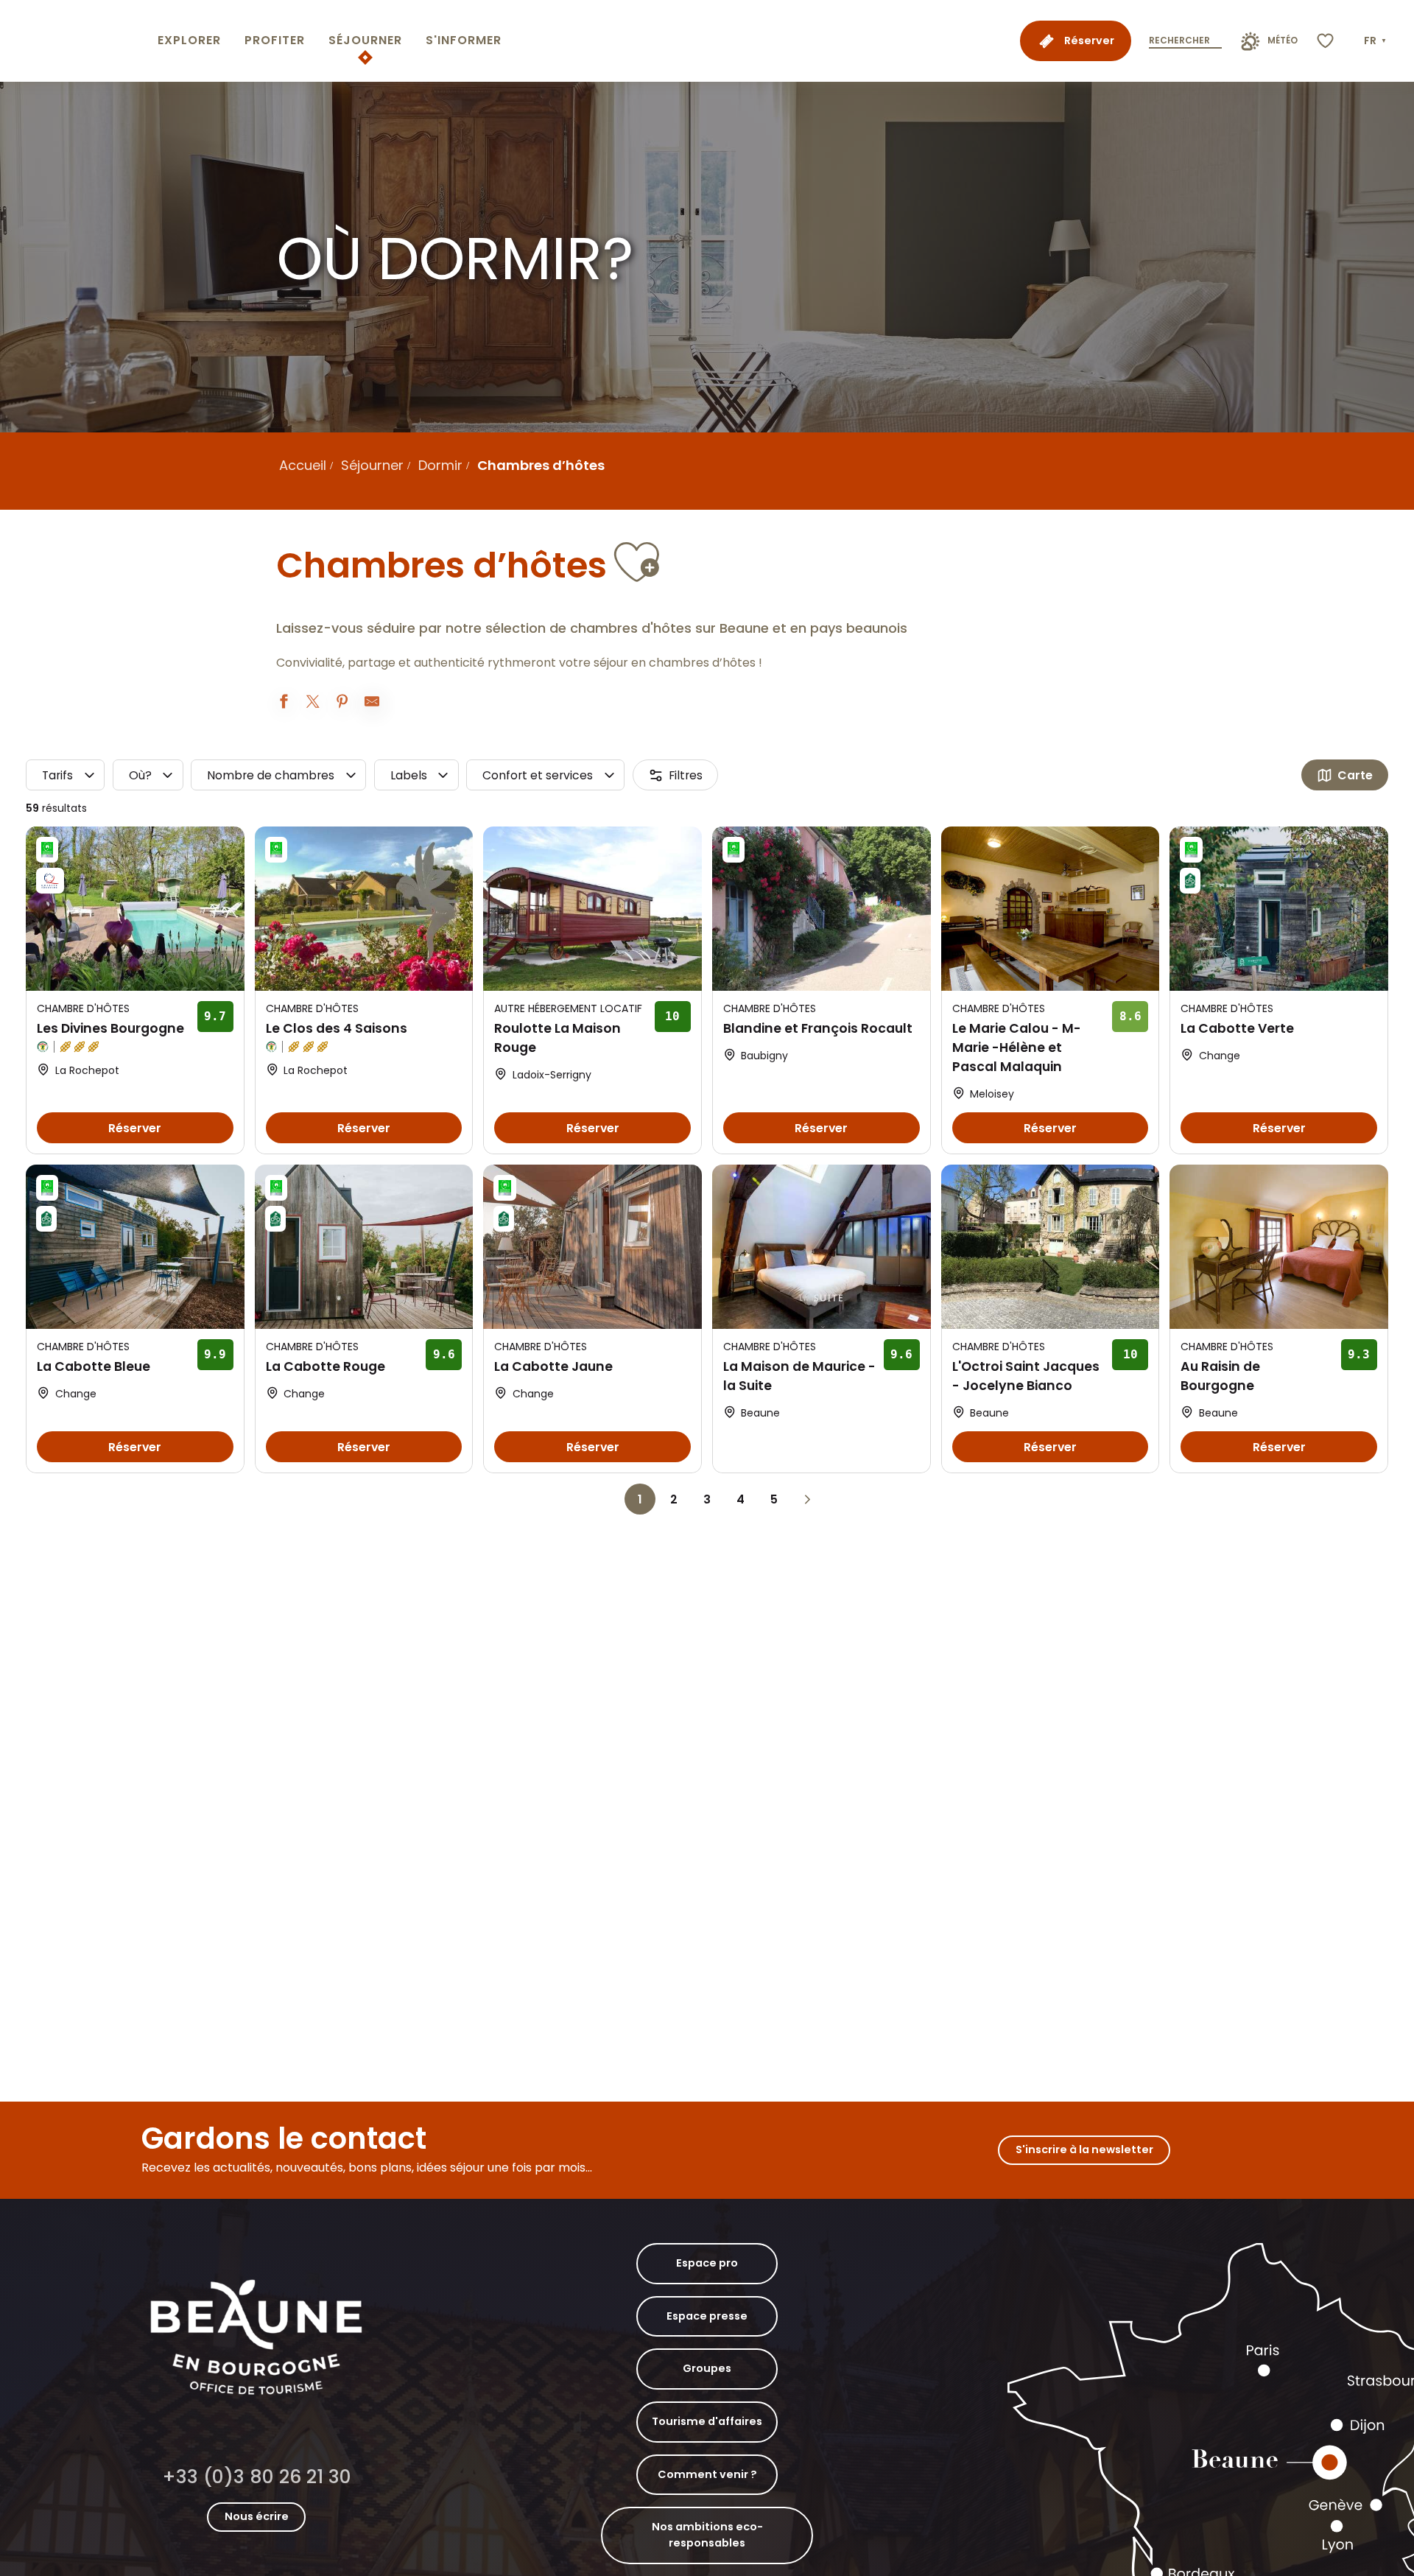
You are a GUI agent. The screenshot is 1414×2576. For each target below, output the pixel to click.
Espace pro (707, 2263)
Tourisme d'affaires (707, 2421)
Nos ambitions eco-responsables (707, 2535)
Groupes (707, 2368)
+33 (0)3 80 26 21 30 (257, 2477)
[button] (1376, 41)
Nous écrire (257, 2516)
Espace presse (707, 2316)
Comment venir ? (707, 2474)
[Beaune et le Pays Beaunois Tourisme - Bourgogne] (76, 41)
